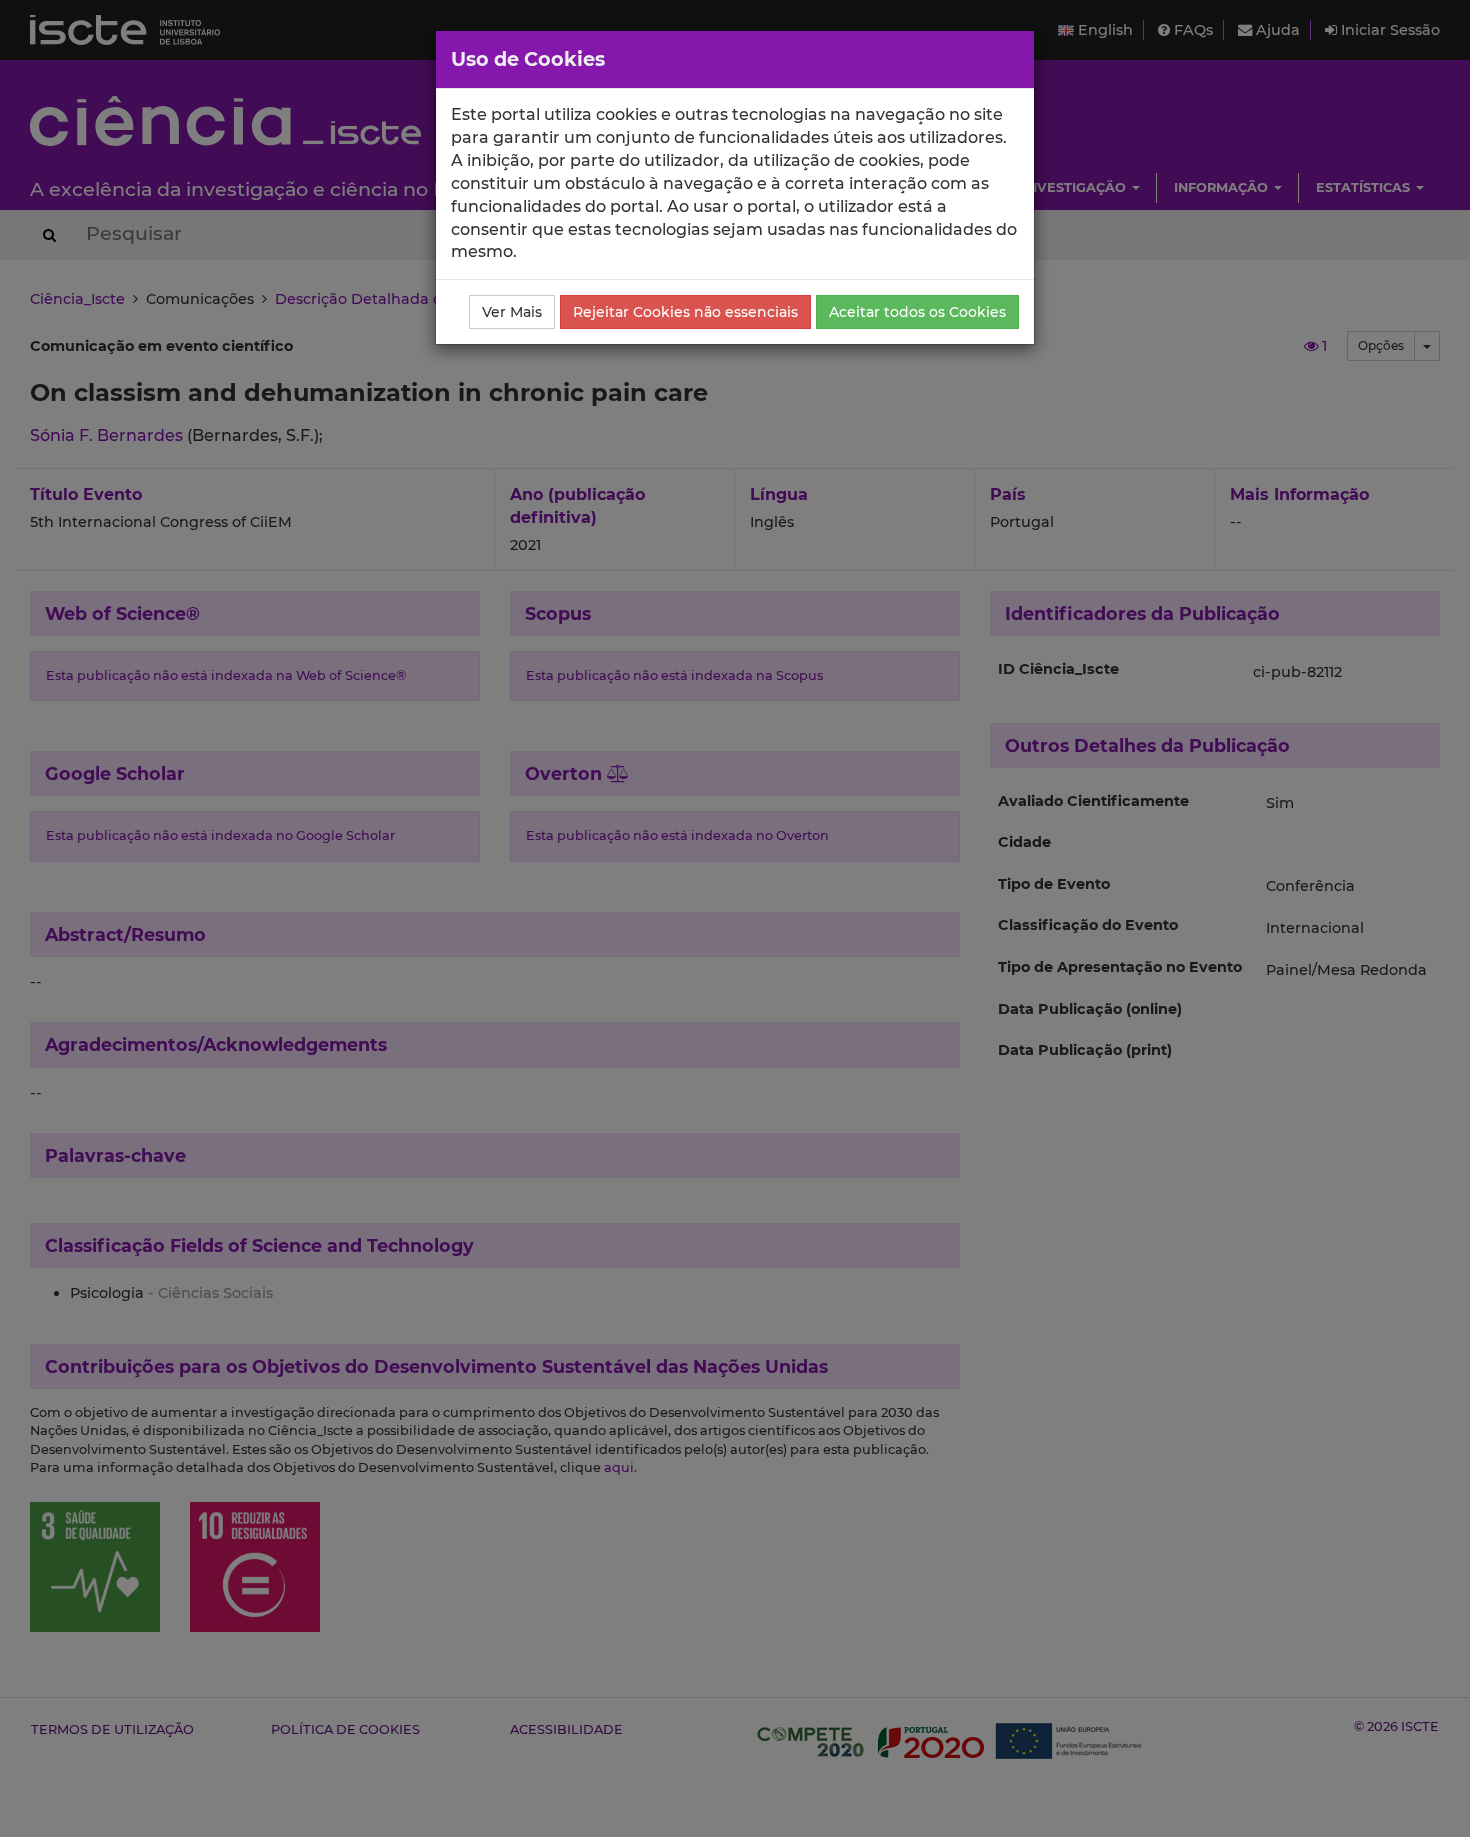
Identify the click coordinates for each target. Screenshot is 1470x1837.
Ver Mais (512, 312)
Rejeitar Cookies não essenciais (685, 312)
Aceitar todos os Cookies (917, 312)
